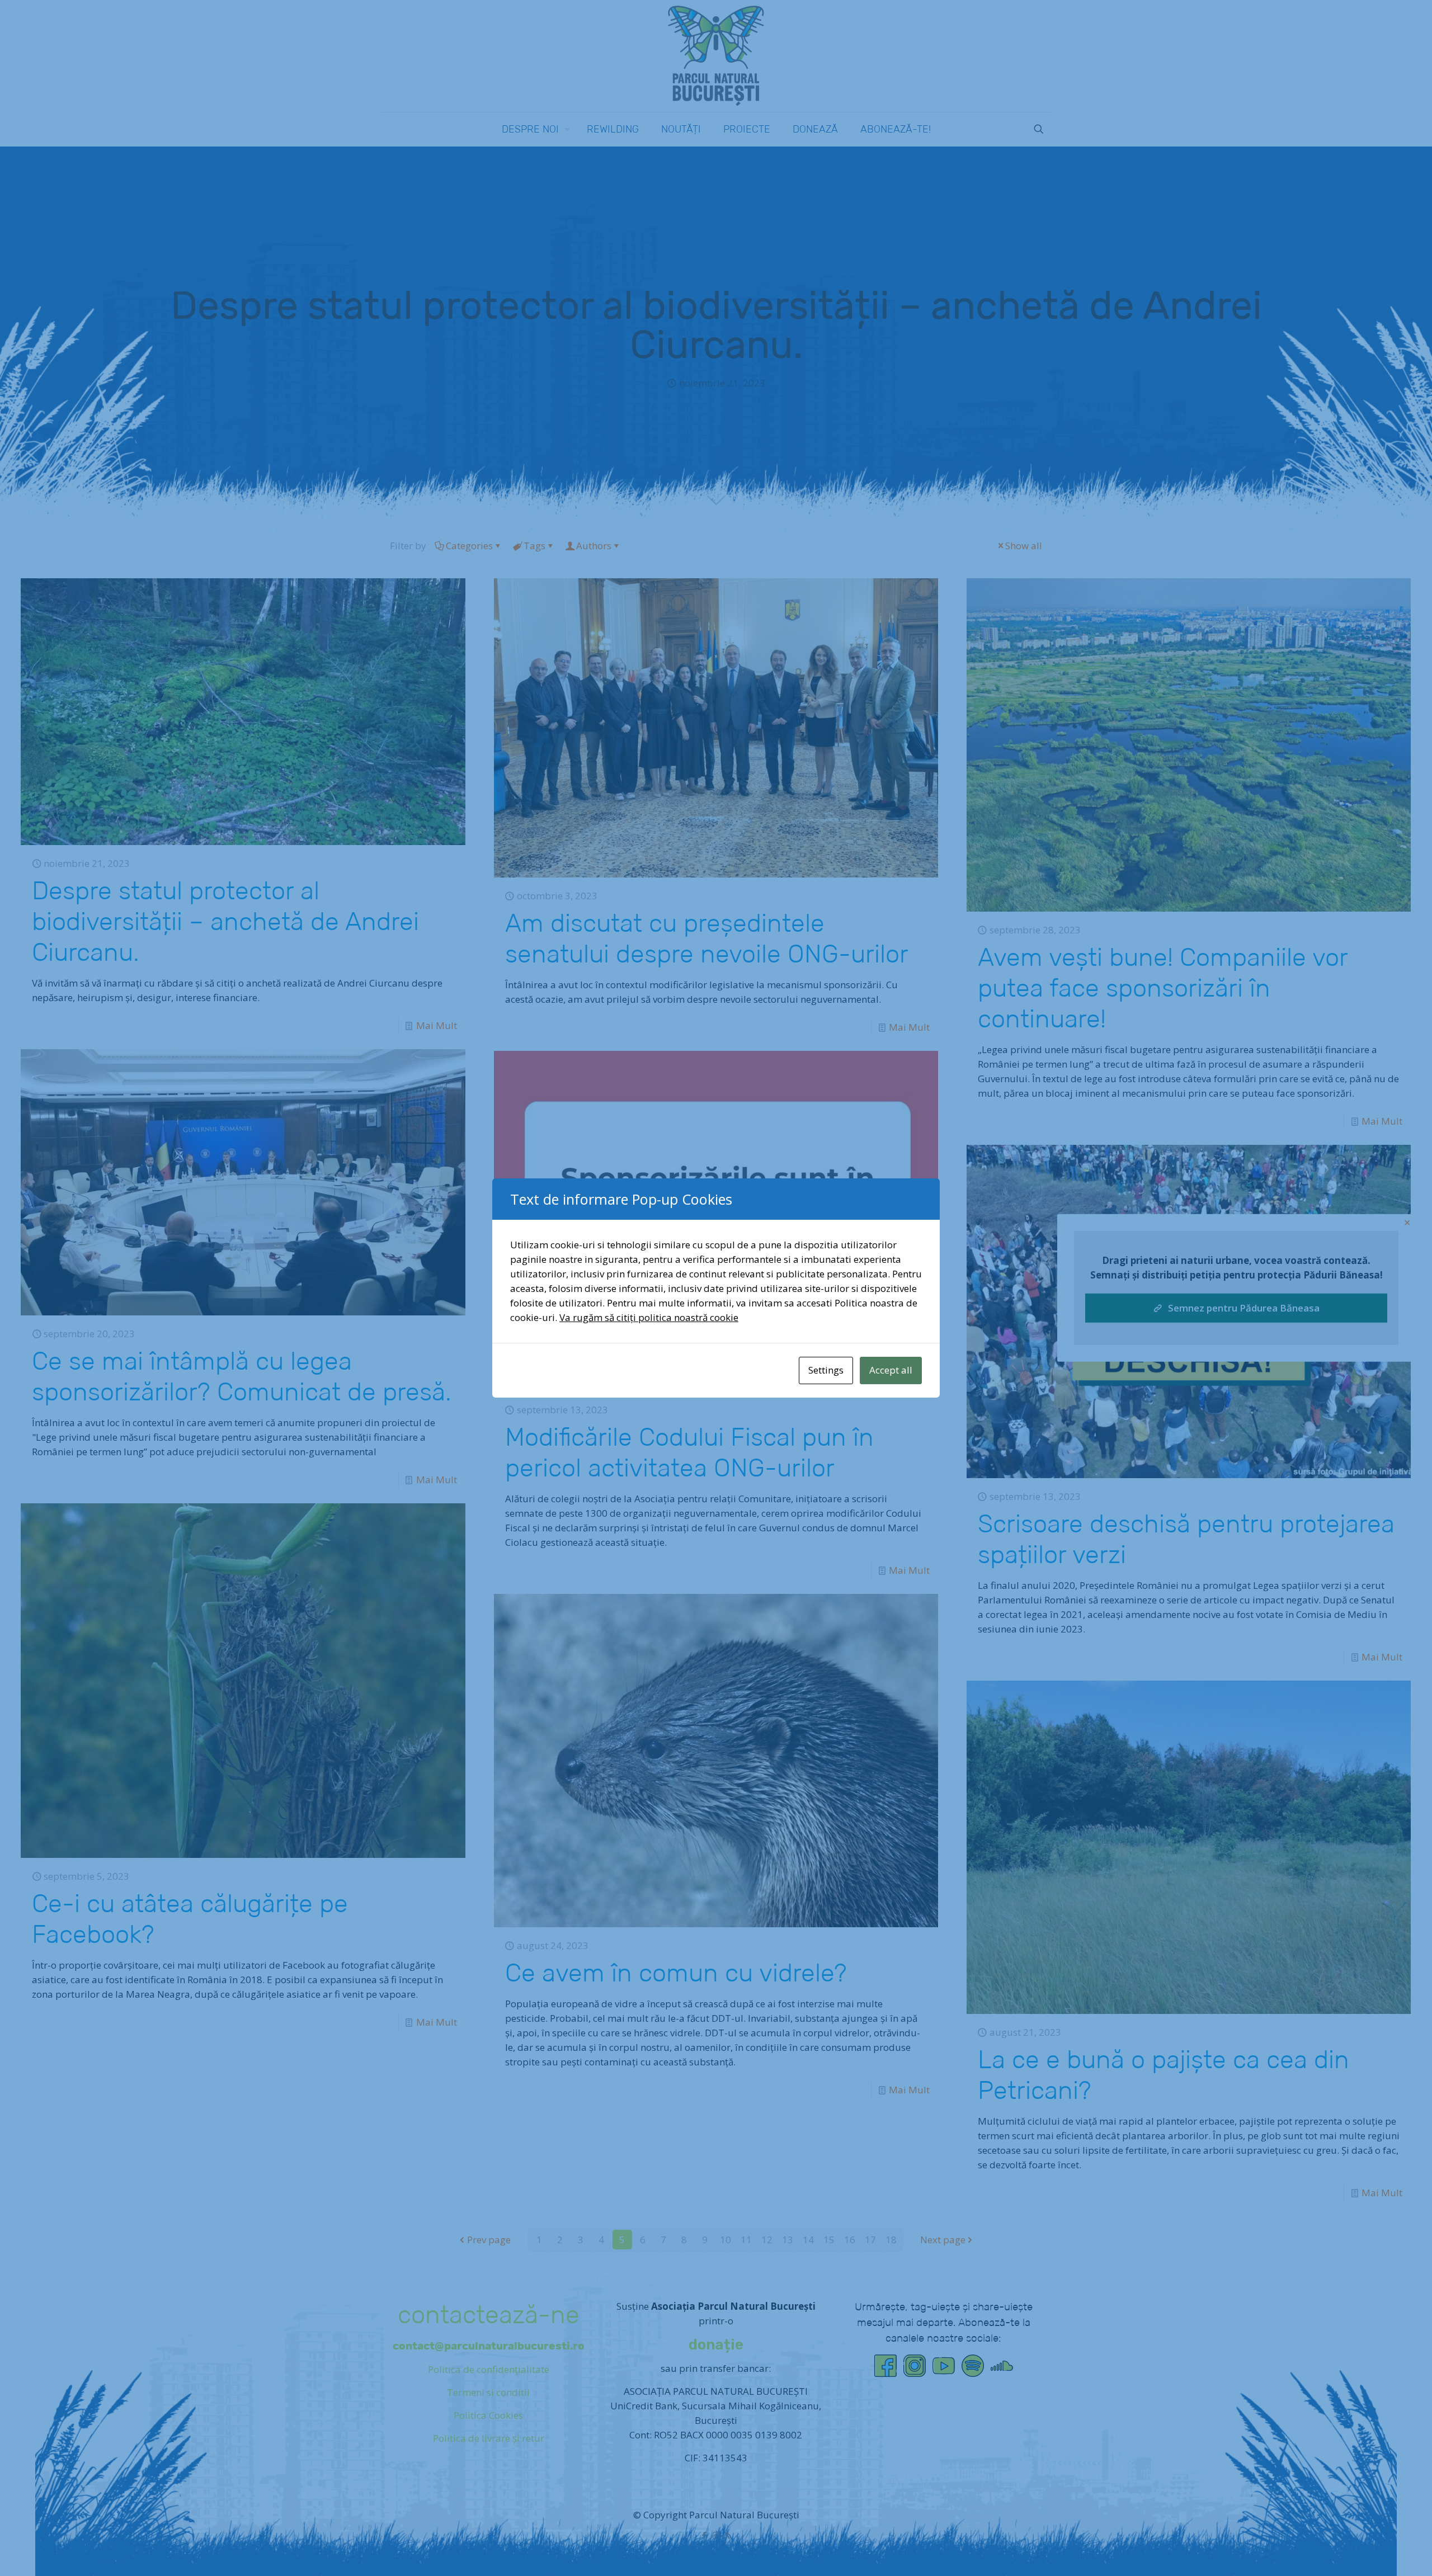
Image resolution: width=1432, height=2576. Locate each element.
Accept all (891, 1370)
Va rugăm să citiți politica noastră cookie (649, 1317)
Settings (826, 1370)
